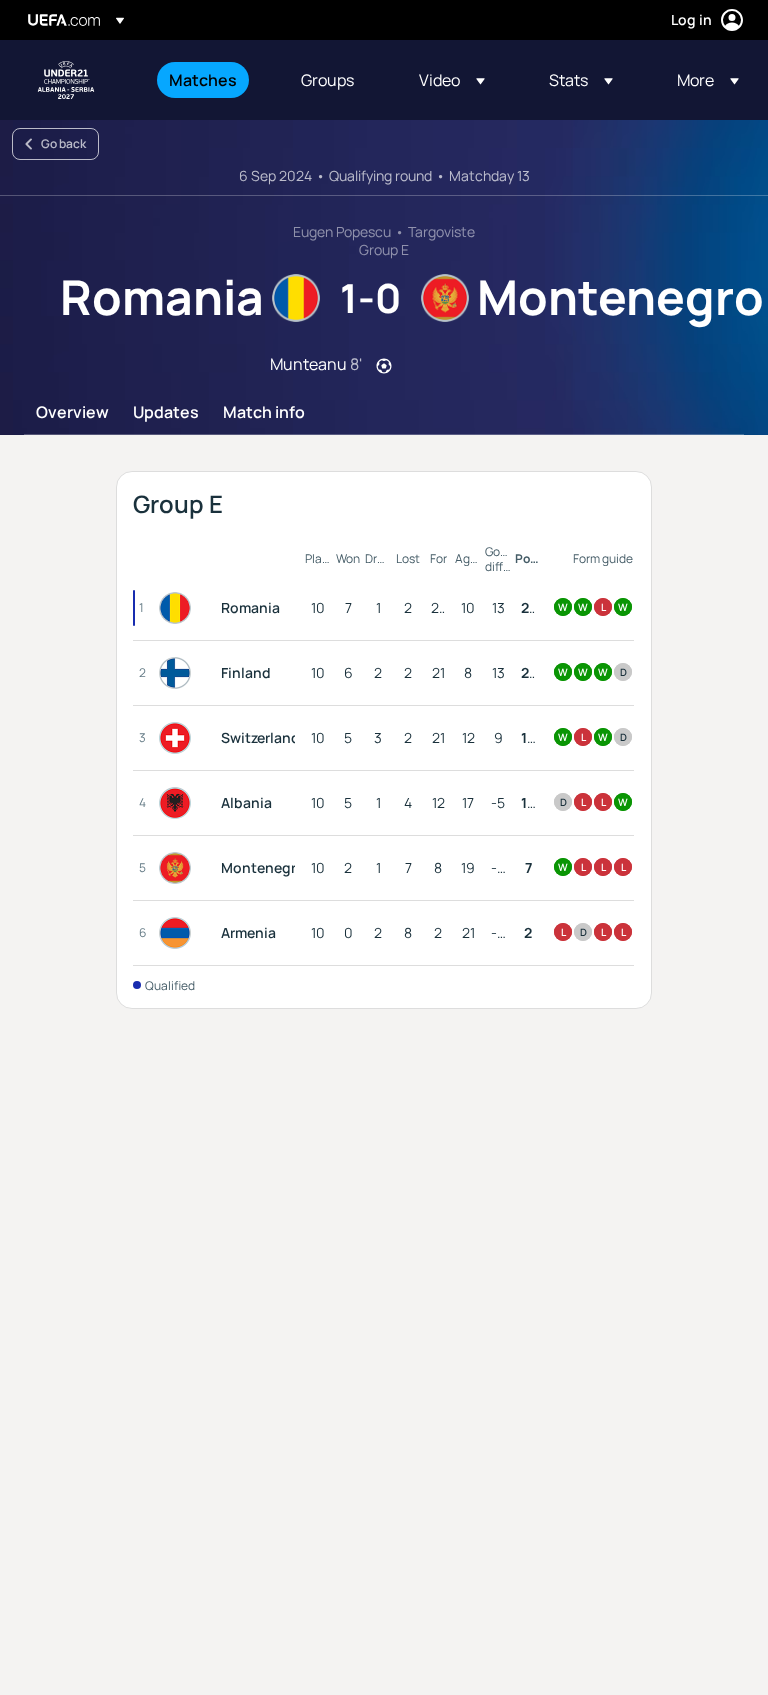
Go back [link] (63, 143)
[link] (203, 80)
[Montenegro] (179, 868)
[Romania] (179, 608)
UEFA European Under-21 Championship (66, 80)
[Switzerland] (179, 738)
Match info (264, 413)
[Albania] (179, 803)
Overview (72, 413)
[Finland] (179, 673)
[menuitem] (210, 80)
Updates (166, 413)
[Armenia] (179, 933)
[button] (452, 80)
